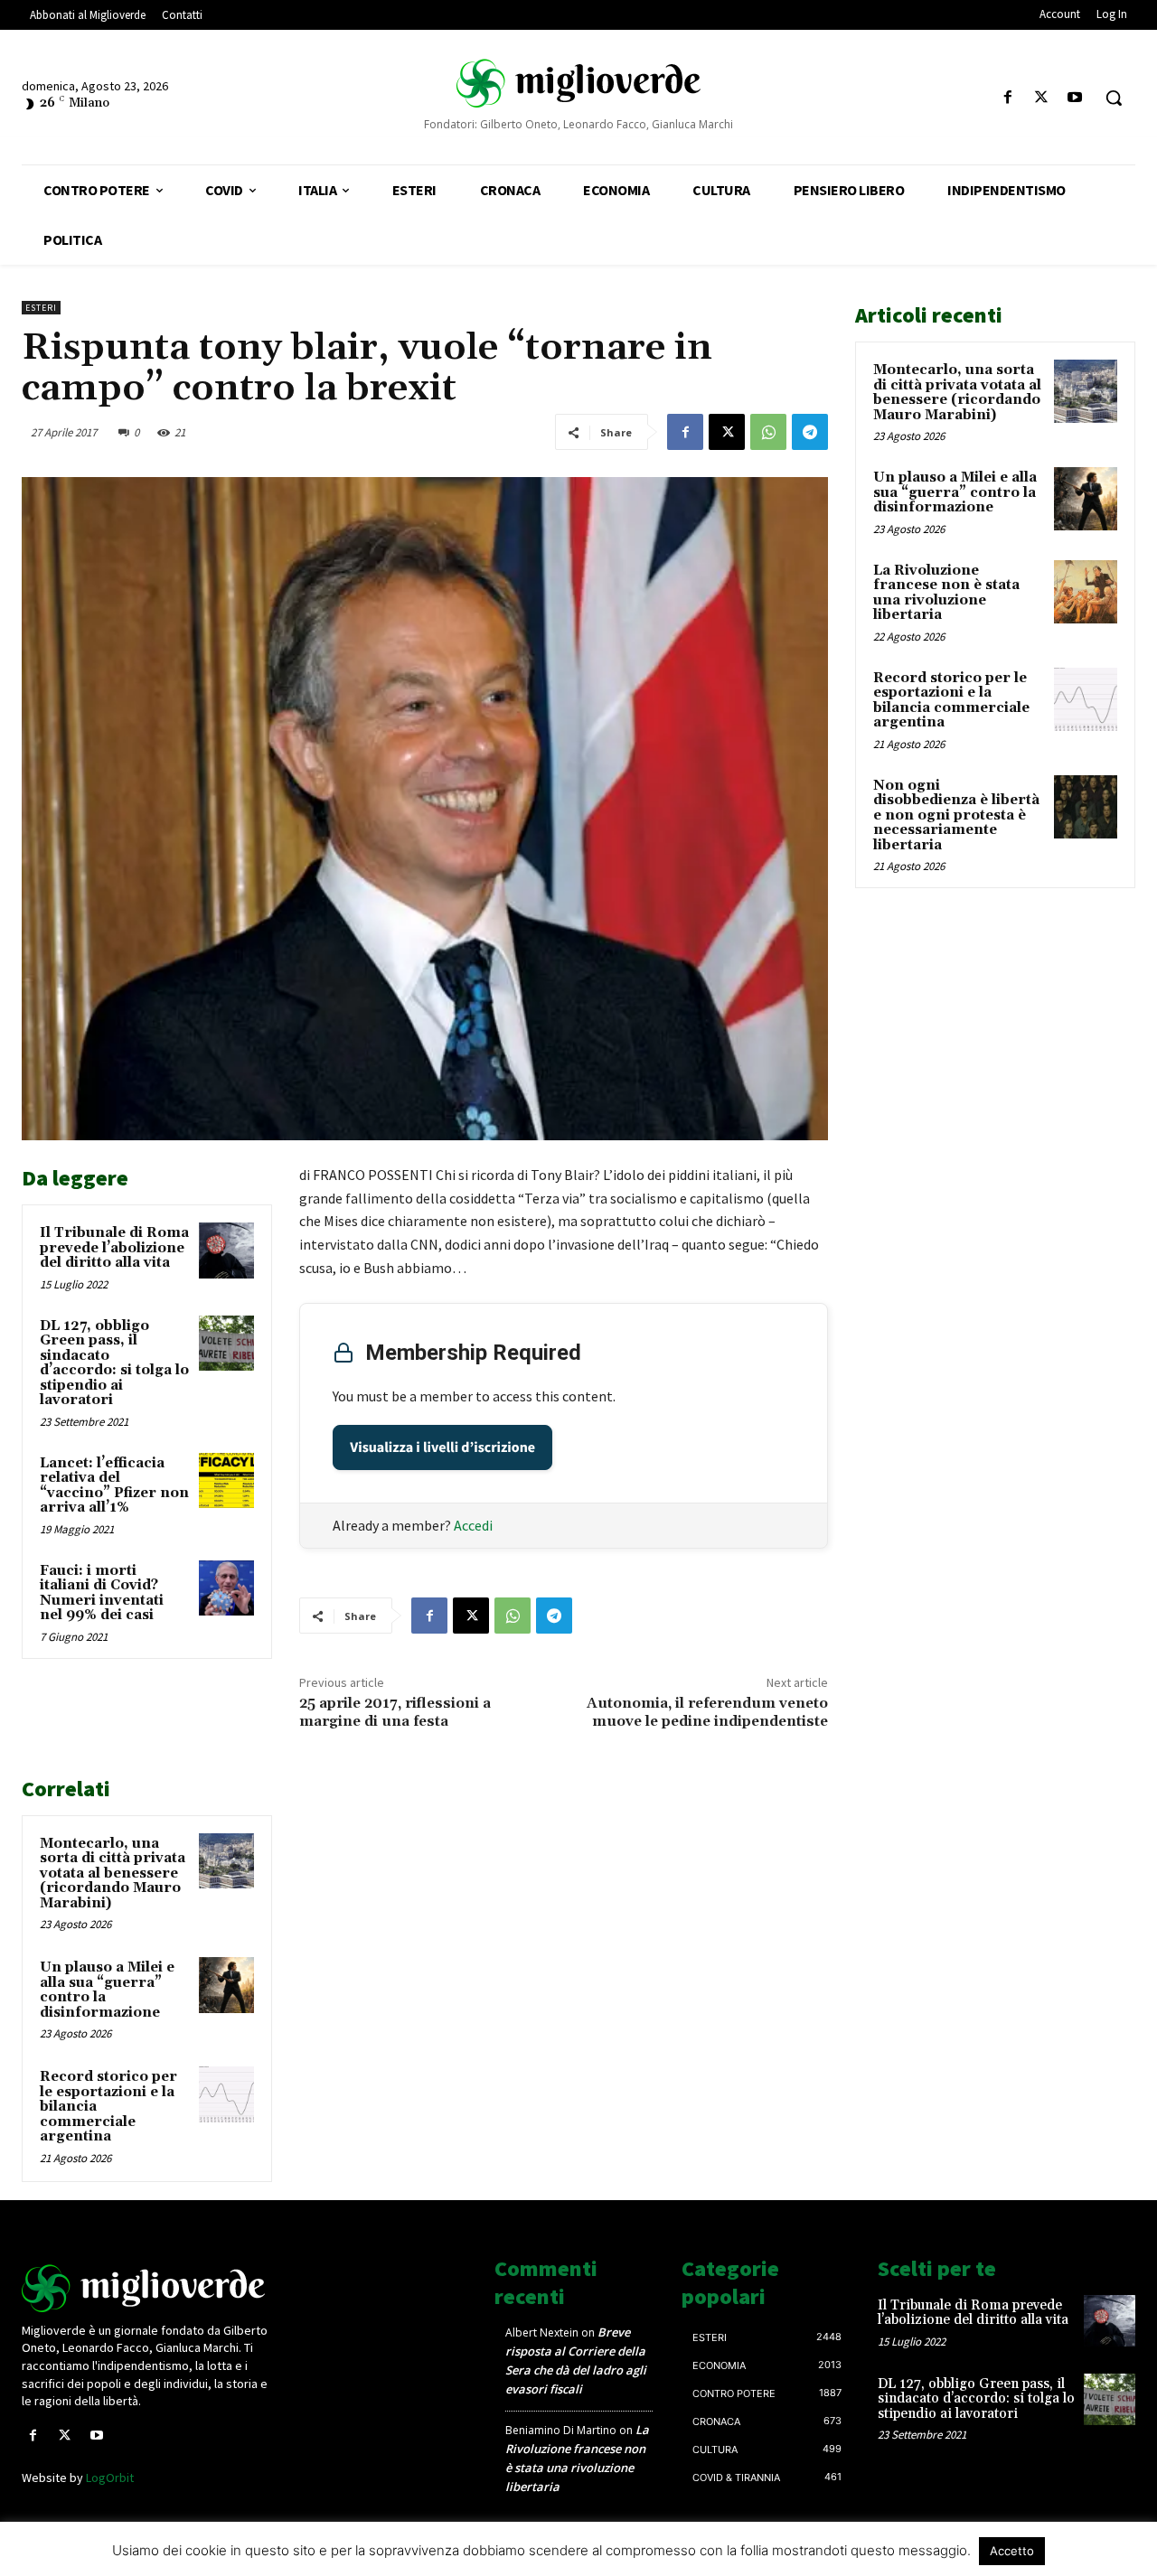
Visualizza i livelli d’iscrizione (442, 1447)
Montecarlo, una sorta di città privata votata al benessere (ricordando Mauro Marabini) (113, 1873)
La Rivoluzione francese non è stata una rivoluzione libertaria (946, 593)
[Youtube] (1075, 98)
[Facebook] (1007, 98)
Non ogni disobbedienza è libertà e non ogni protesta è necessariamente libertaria (956, 815)
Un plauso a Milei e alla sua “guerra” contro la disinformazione (107, 1990)
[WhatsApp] (768, 432)
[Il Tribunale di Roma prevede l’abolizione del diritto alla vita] (227, 1251)
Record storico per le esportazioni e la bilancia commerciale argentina (951, 701)
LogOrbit (110, 2478)
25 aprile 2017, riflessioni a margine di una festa (395, 1712)
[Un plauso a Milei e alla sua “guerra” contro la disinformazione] (227, 1985)
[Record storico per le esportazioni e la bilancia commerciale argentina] (227, 2094)
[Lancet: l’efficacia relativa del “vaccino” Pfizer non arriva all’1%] (227, 1481)
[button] (1114, 98)
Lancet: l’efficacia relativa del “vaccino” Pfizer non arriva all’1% (114, 1486)
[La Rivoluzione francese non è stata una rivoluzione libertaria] (1086, 592)
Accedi (473, 1525)
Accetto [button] (1012, 2551)
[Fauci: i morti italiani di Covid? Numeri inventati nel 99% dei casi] (227, 1588)
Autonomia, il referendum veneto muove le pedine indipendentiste (707, 1712)
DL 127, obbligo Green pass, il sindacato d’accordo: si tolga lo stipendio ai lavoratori (114, 1363)
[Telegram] (810, 432)
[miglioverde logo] (578, 82)
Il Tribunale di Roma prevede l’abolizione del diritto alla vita (114, 1248)
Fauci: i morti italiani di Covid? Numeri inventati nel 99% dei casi (102, 1593)
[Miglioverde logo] (151, 2288)
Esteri (41, 308)
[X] (1042, 98)
